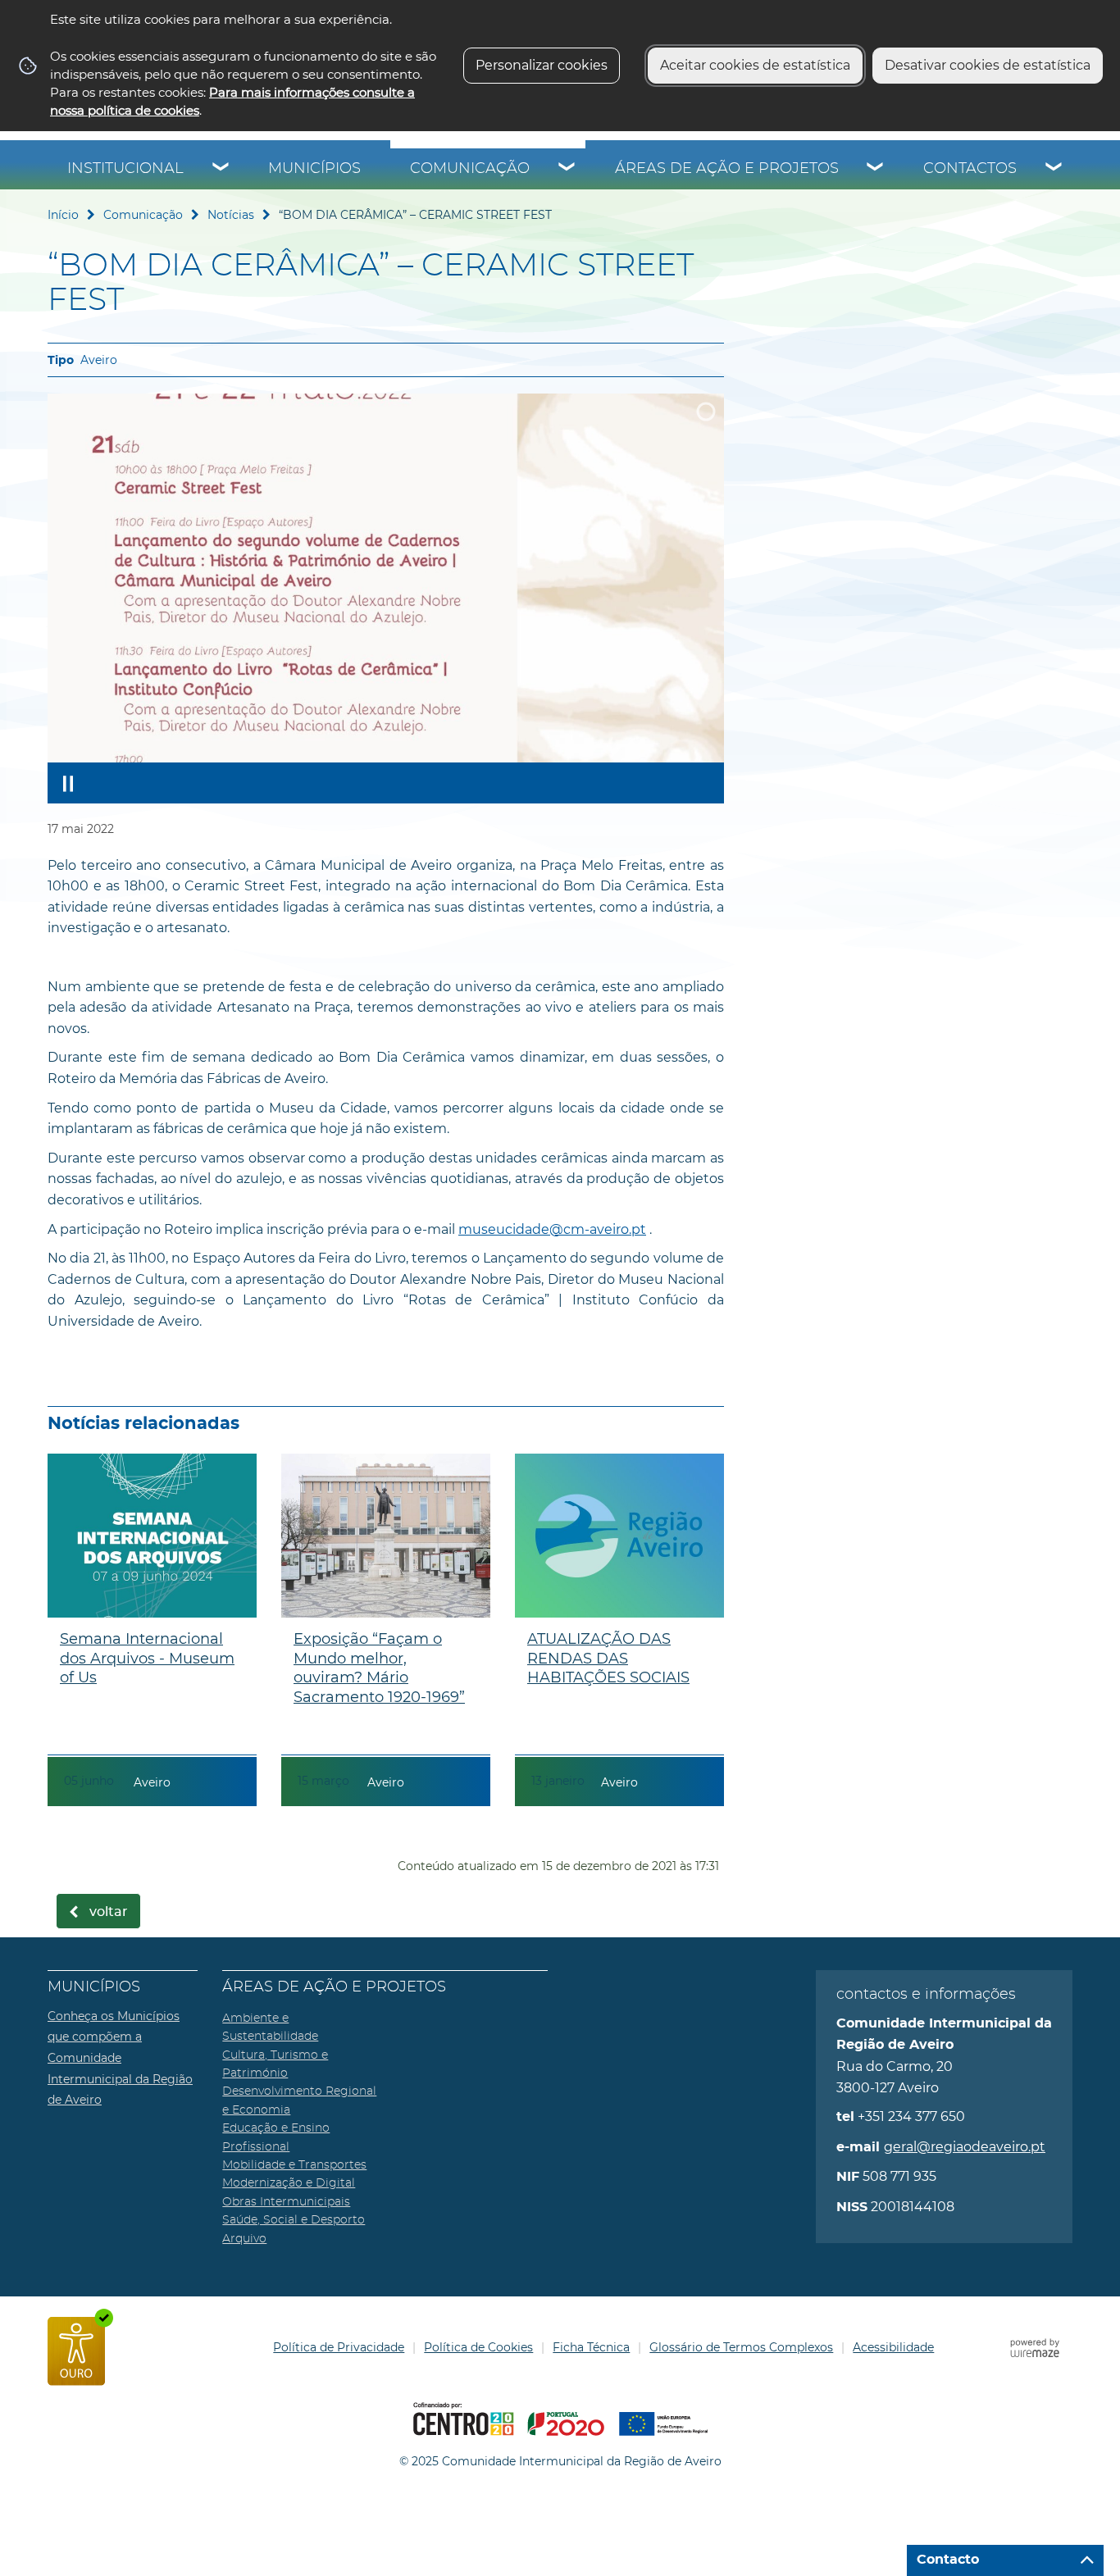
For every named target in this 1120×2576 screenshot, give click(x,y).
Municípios (314, 169)
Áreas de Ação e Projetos (727, 169)
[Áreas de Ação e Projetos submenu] (876, 169)
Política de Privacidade (339, 2347)
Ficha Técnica (591, 2347)
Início (63, 215)
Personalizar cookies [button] (542, 65)
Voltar (109, 1912)
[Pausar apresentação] (68, 783)
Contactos (970, 169)
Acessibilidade (893, 2347)
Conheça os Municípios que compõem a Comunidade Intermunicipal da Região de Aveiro (120, 2058)
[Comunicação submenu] (567, 169)
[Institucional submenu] (221, 169)
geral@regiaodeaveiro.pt (965, 2147)
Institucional (125, 169)
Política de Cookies (478, 2347)
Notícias (231, 215)
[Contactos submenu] (1054, 169)
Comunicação (470, 169)
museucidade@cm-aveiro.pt (552, 1229)
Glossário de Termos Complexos (741, 2347)
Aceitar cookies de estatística (755, 65)
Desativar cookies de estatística (988, 65)
